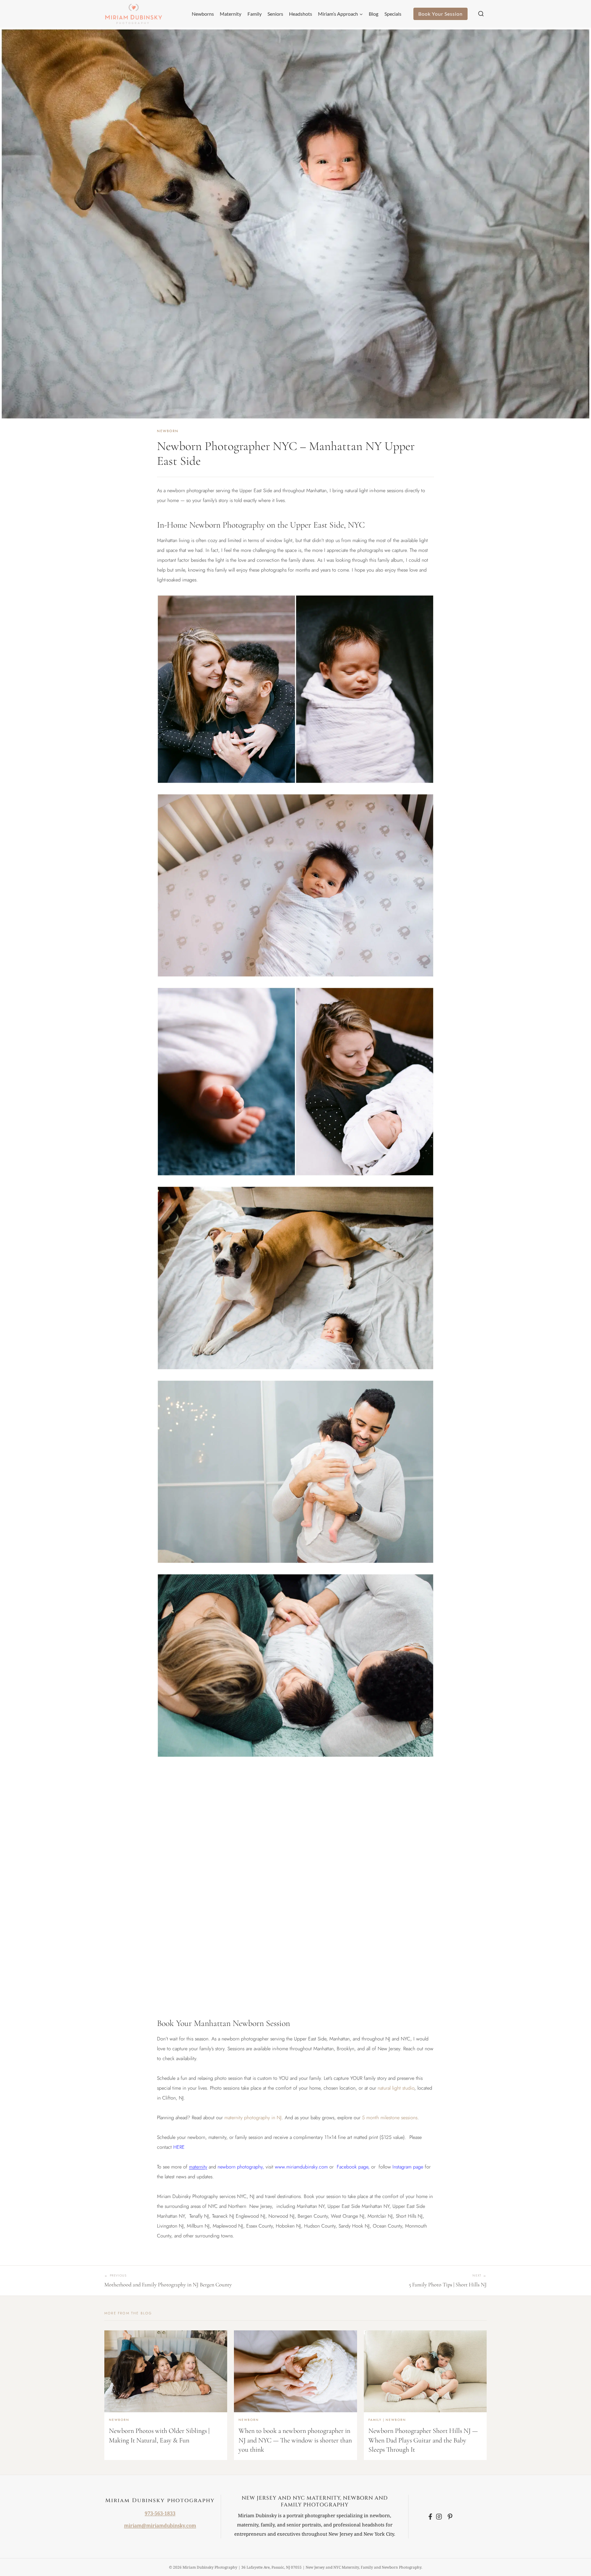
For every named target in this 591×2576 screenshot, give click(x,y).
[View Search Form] (481, 14)
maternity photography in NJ (253, 2118)
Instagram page (408, 2167)
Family (255, 14)
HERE (179, 2147)
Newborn (168, 431)
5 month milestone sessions (390, 2118)
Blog (374, 14)
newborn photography (240, 2167)
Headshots (301, 14)
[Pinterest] (450, 2517)
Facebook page (352, 2167)
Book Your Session (440, 14)
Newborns (203, 14)
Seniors (275, 14)
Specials (393, 14)
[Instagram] (440, 2517)
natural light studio (396, 2088)
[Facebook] (430, 2517)
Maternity (231, 14)
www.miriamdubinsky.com (301, 2167)
